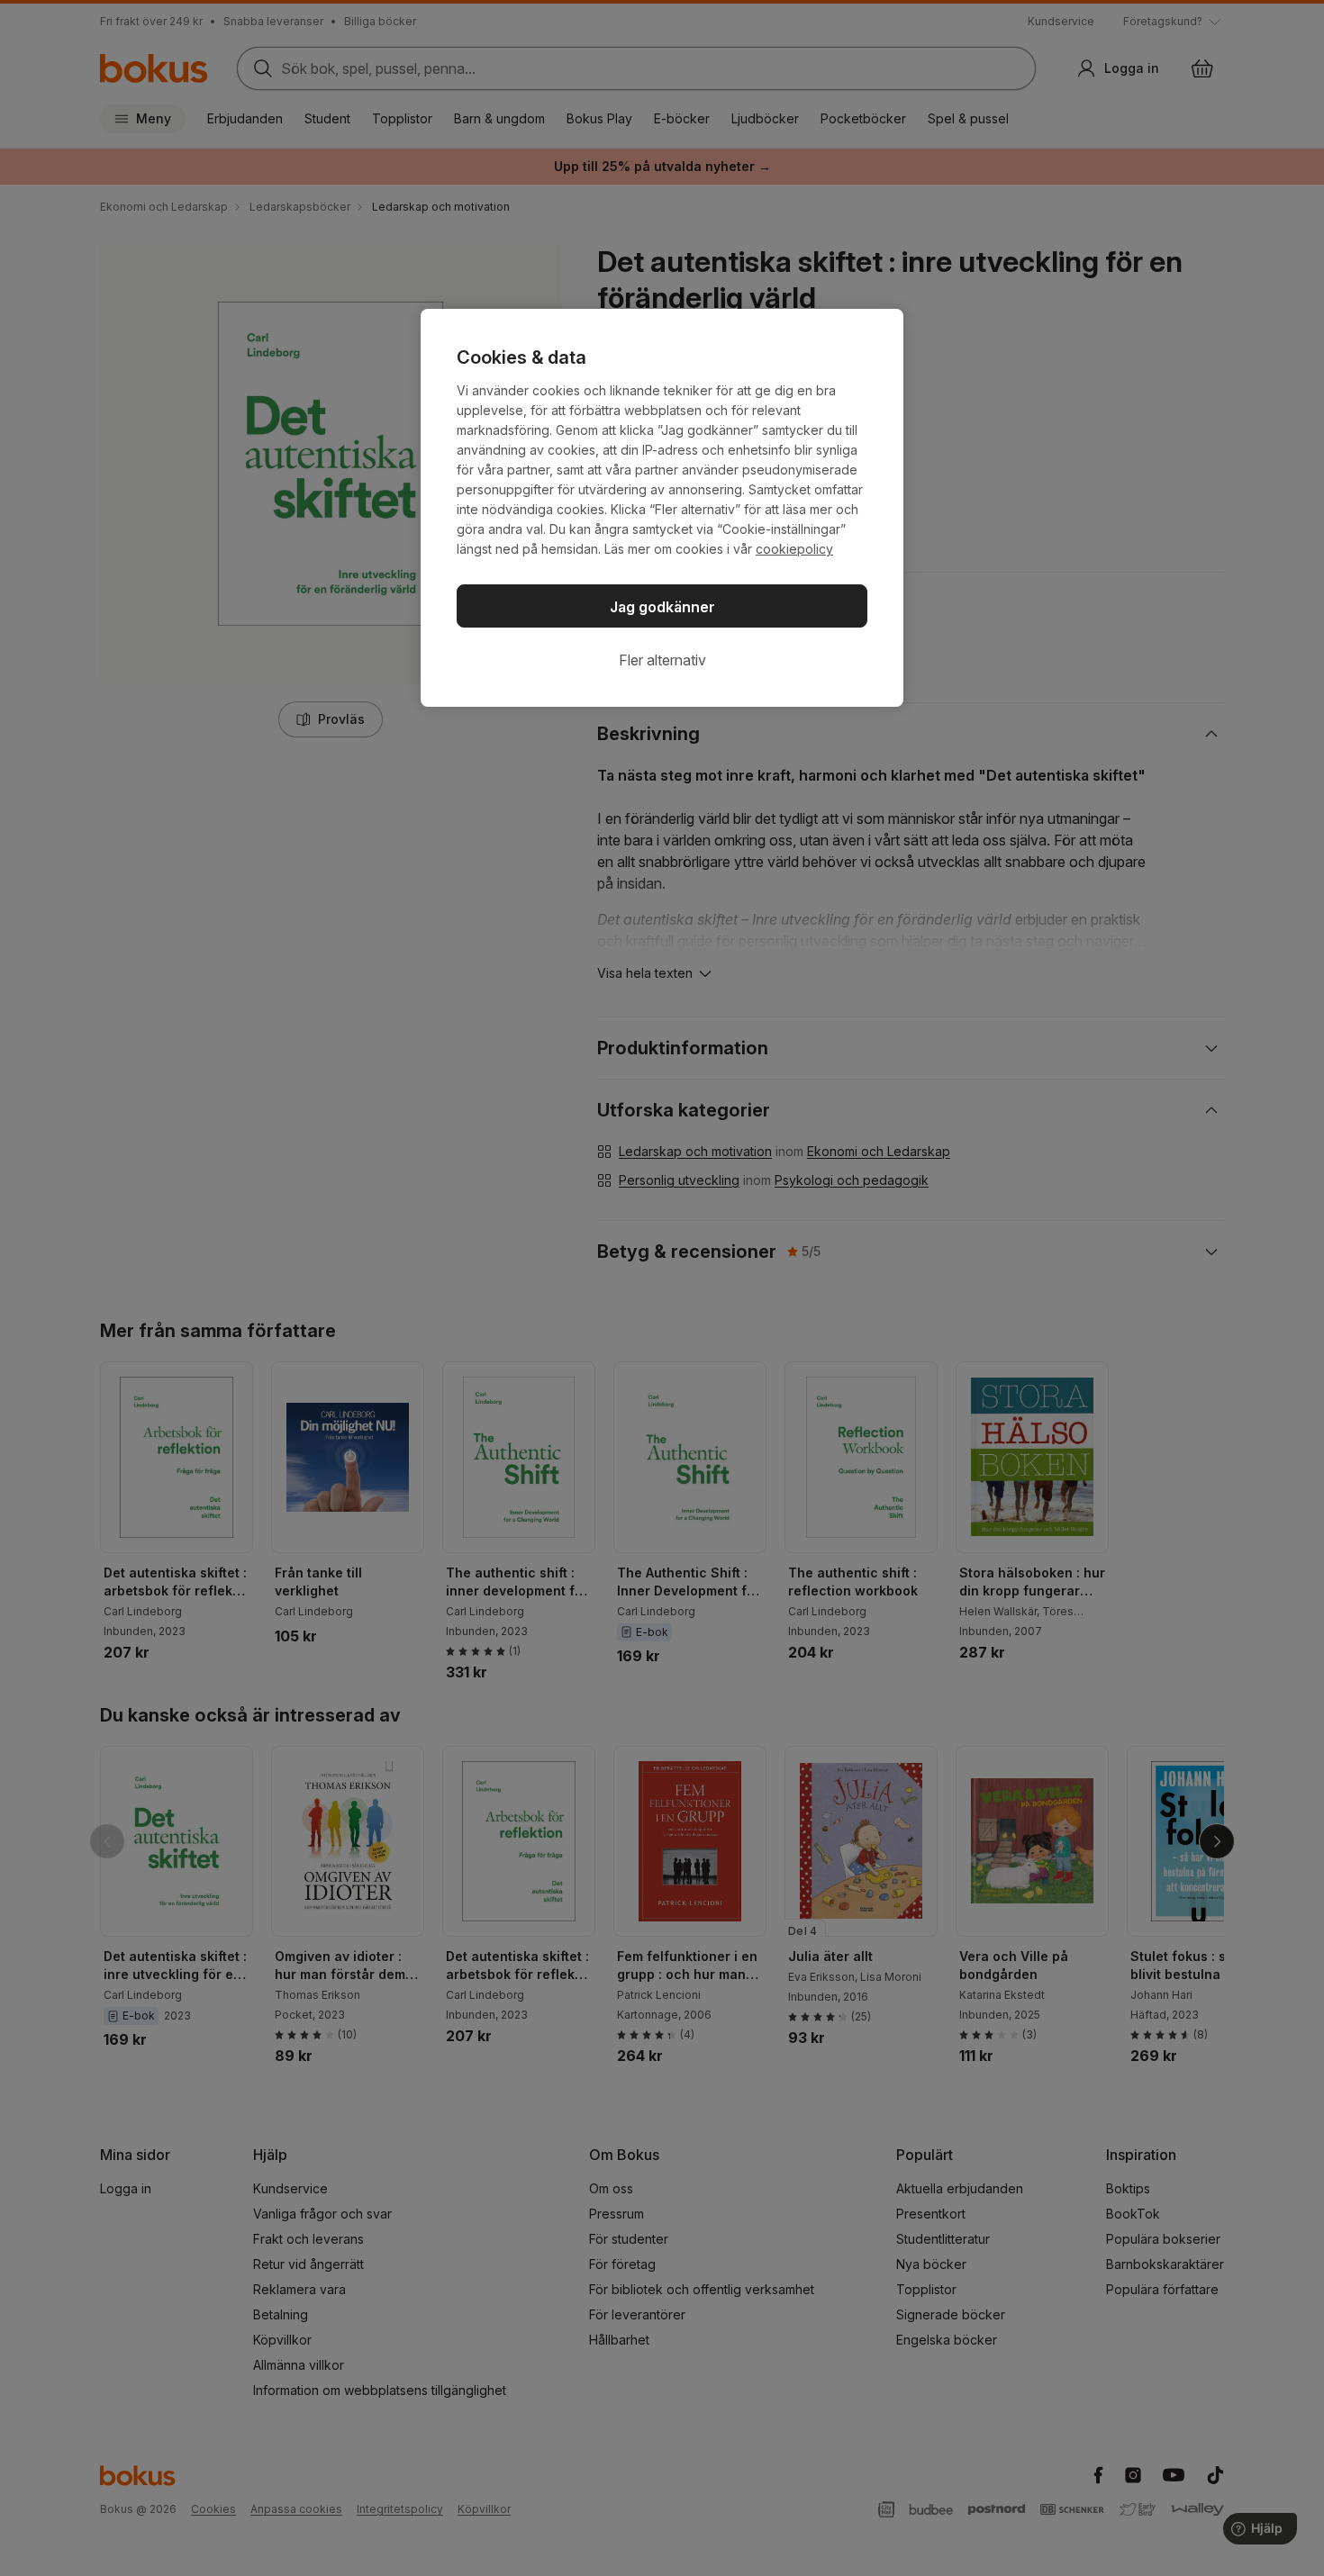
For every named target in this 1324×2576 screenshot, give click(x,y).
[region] (662, 508)
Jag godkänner (662, 607)
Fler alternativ (662, 660)
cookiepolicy (794, 549)
